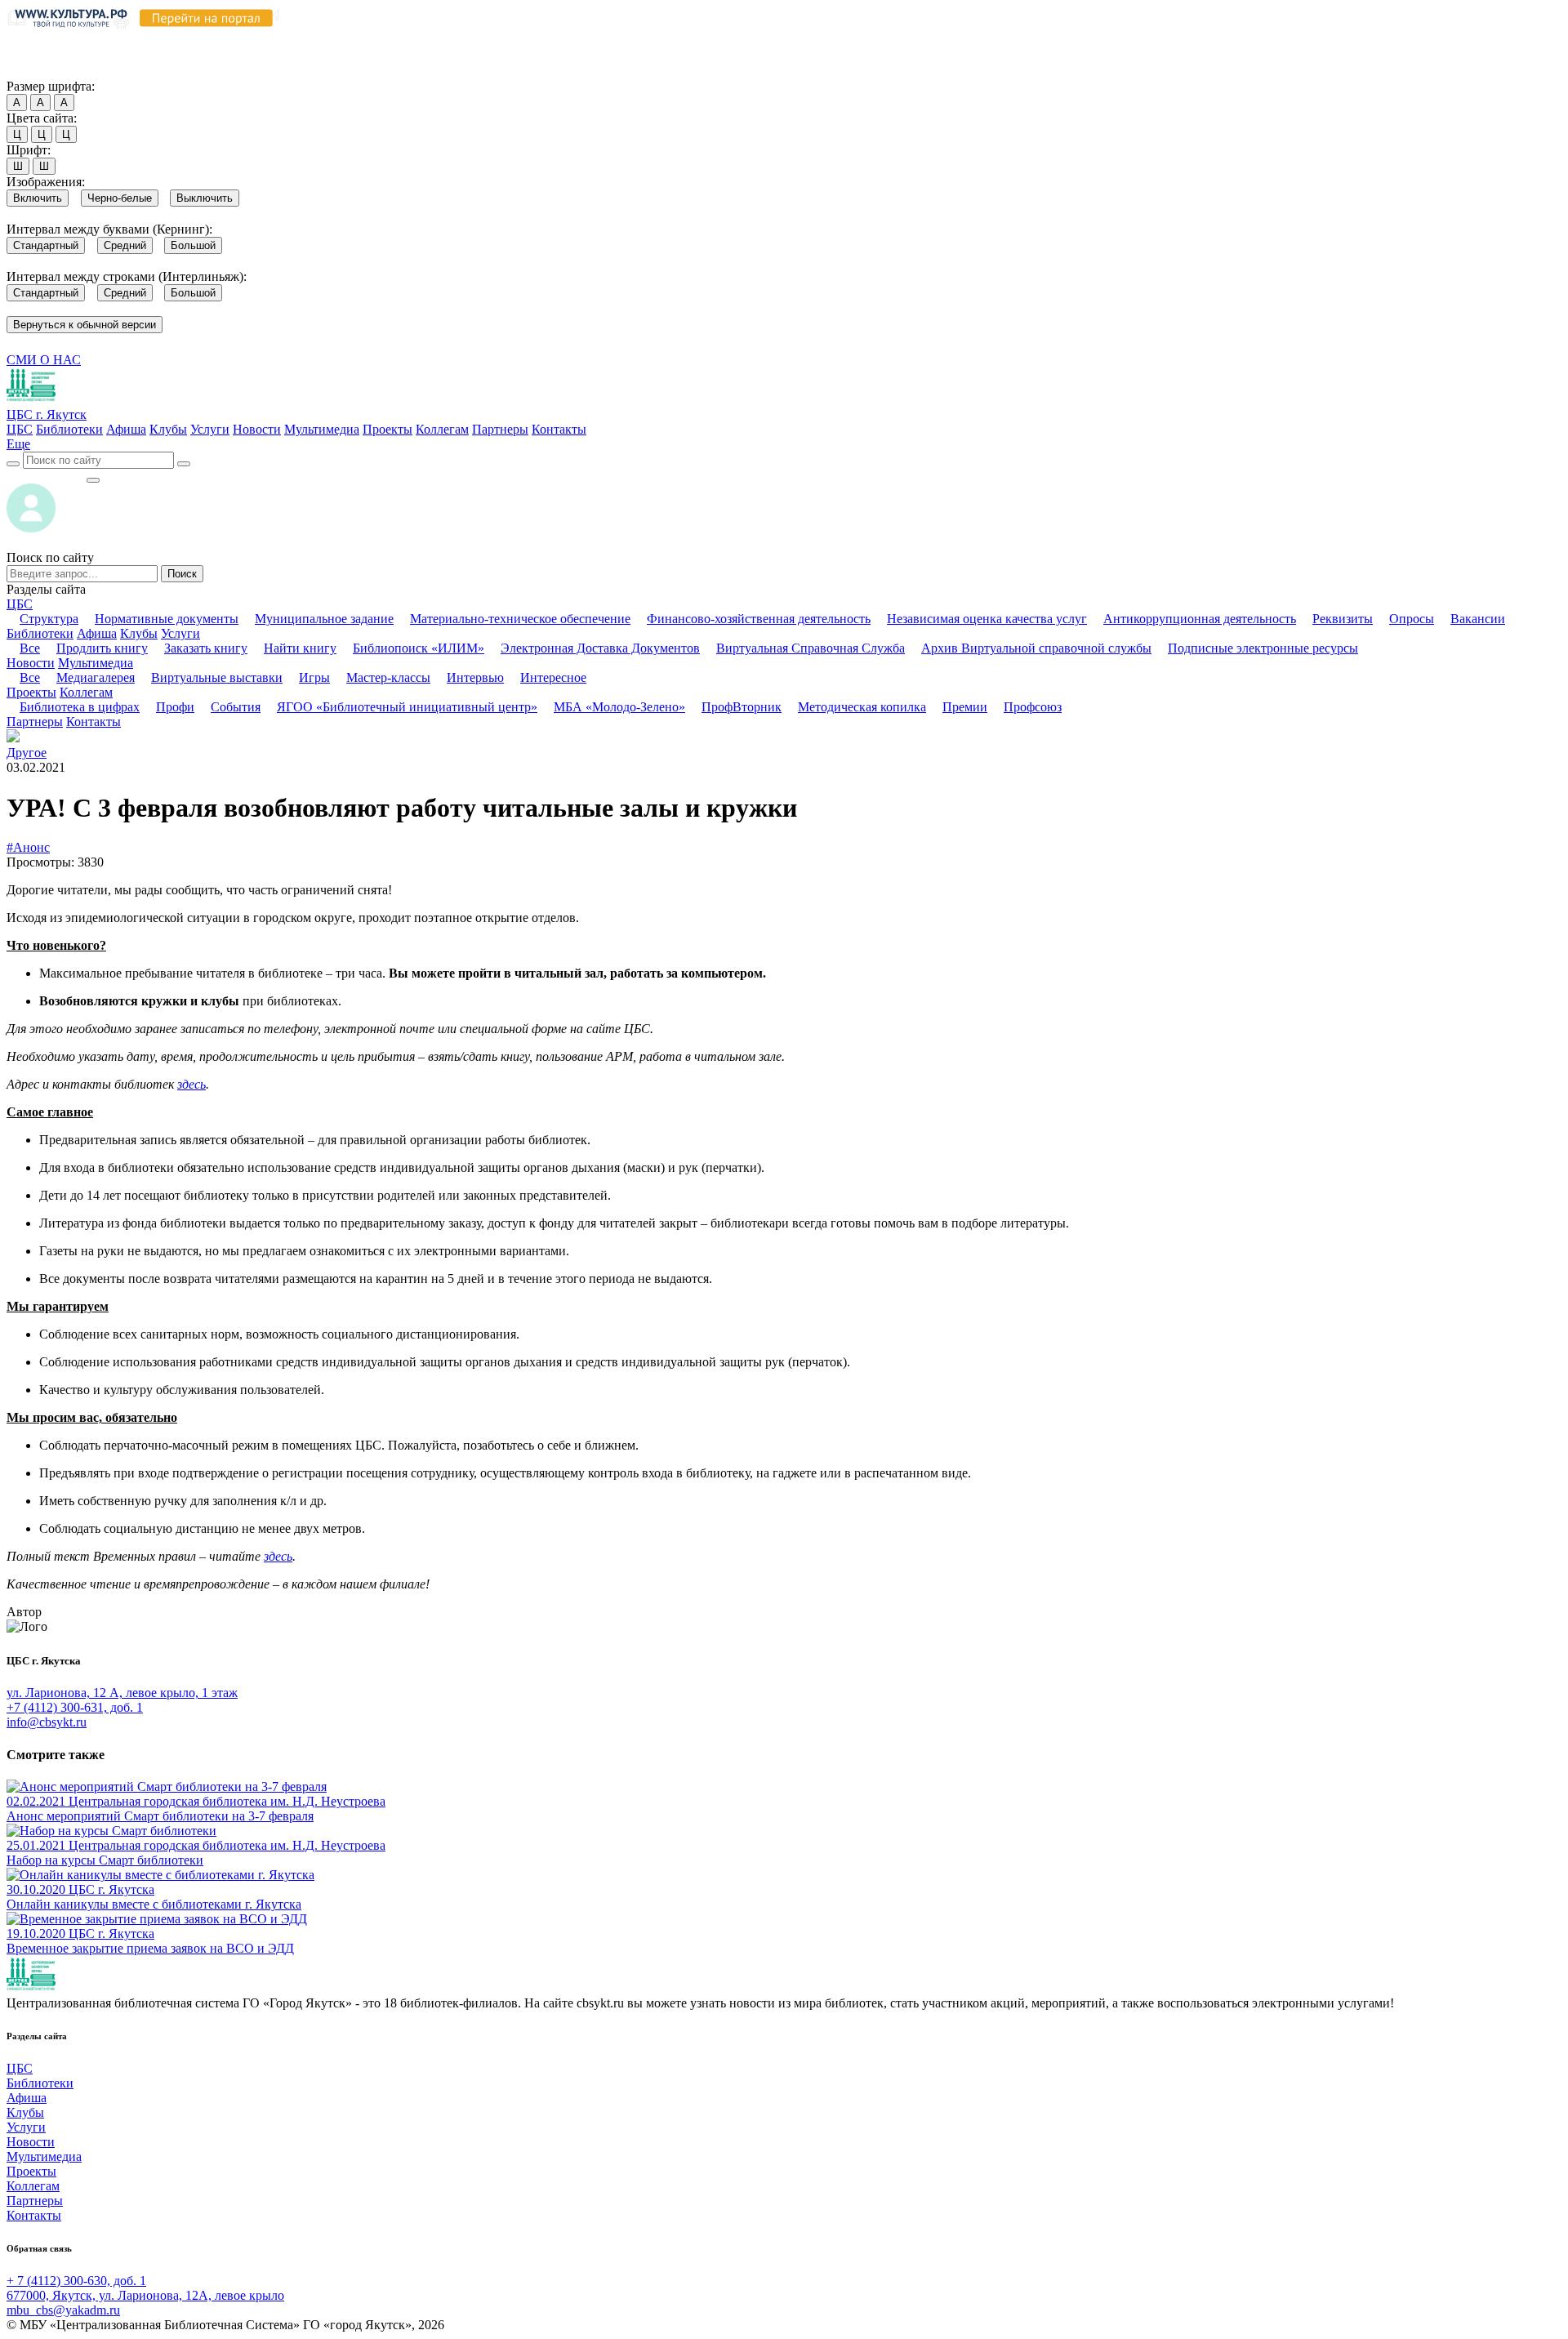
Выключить (205, 198)
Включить (38, 198)
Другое (27, 753)
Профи (175, 707)
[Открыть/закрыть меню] (93, 480)
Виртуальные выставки (217, 677)
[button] (18, 444)
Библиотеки (69, 429)
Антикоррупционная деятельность (1200, 619)
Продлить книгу (102, 648)
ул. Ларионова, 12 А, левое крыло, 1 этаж (122, 1693)
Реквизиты (1343, 619)
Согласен (36, 71)
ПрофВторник (742, 707)
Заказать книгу (206, 648)
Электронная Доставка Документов (600, 648)
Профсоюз (1033, 707)
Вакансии (1478, 619)
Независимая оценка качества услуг (987, 619)
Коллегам (442, 429)
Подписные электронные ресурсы (1263, 648)
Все (30, 648)
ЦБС (20, 429)
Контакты (559, 429)
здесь (192, 1084)
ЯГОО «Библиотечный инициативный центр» (407, 707)
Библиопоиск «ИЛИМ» (419, 648)
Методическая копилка (862, 707)
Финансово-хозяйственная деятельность (759, 619)
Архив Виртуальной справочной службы (1036, 648)
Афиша (126, 429)
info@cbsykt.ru (47, 1722)
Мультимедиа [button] (96, 663)
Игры (314, 677)
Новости (257, 429)
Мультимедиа (322, 429)
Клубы (168, 429)
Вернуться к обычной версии (85, 325)
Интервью (475, 677)
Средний (125, 245)
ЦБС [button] (20, 604)
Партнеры (500, 429)
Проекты (388, 429)
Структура (49, 619)
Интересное (553, 677)
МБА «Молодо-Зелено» (619, 707)
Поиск (182, 574)
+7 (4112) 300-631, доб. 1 (75, 1707)
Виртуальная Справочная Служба (811, 648)
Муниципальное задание (324, 619)
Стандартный (46, 245)
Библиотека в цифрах (80, 707)
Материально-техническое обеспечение (520, 619)
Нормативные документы (167, 619)
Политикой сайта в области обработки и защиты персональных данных (875, 40)
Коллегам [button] (86, 692)
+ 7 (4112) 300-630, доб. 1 (76, 2281)
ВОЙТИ (46, 476)
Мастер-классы (388, 677)
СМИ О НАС (44, 360)
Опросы (1412, 619)
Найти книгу (300, 648)
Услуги (210, 429)
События (236, 707)
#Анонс (28, 847)
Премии (965, 707)
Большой (193, 245)
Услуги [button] (180, 633)
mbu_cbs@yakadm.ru (63, 2310)
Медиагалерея (96, 677)
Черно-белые (120, 198)
